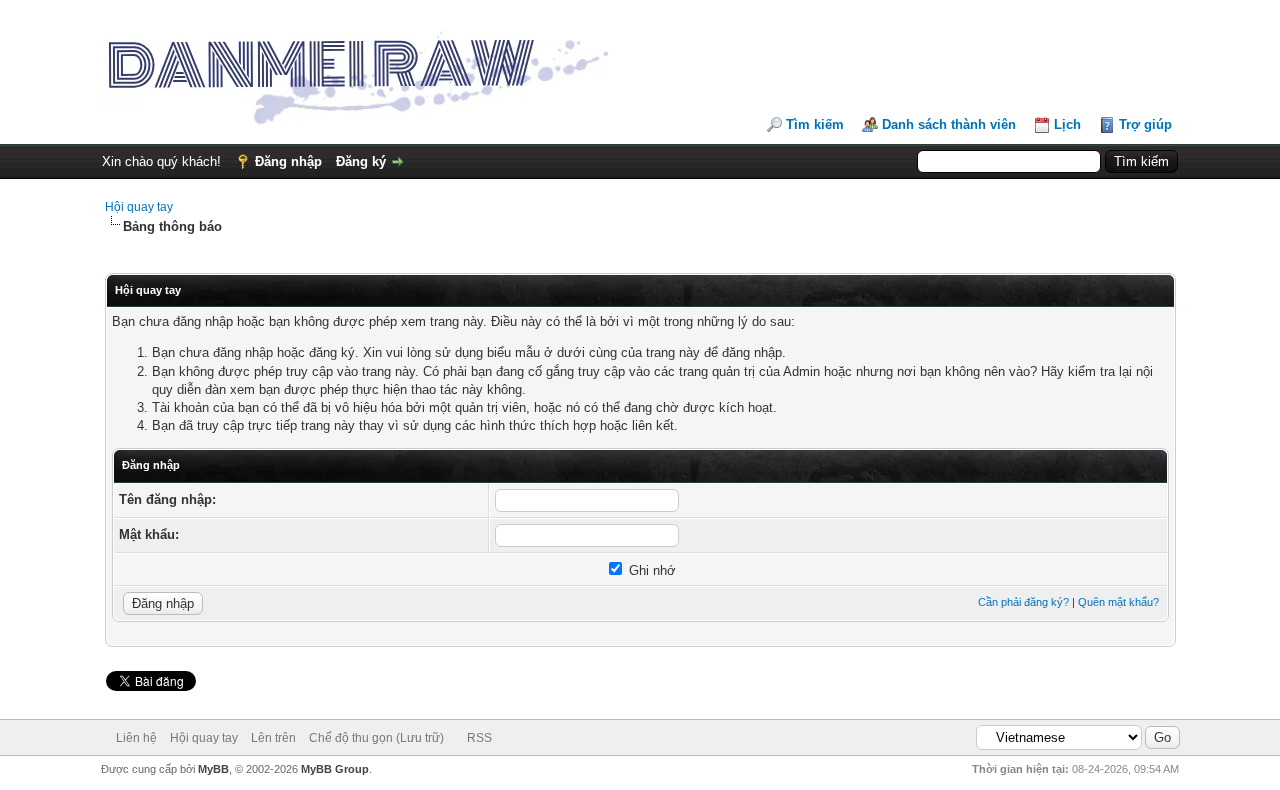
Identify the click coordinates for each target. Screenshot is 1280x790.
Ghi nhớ (650, 570)
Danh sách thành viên (949, 124)
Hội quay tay (139, 207)
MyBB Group (335, 769)
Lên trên (273, 738)
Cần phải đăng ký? (1023, 602)
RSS (479, 738)
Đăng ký (361, 161)
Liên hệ (136, 738)
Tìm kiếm (815, 124)
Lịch (1067, 124)
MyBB (213, 769)
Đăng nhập (288, 161)
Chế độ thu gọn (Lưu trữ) (376, 738)
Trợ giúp (1145, 124)
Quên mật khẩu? (1118, 602)
